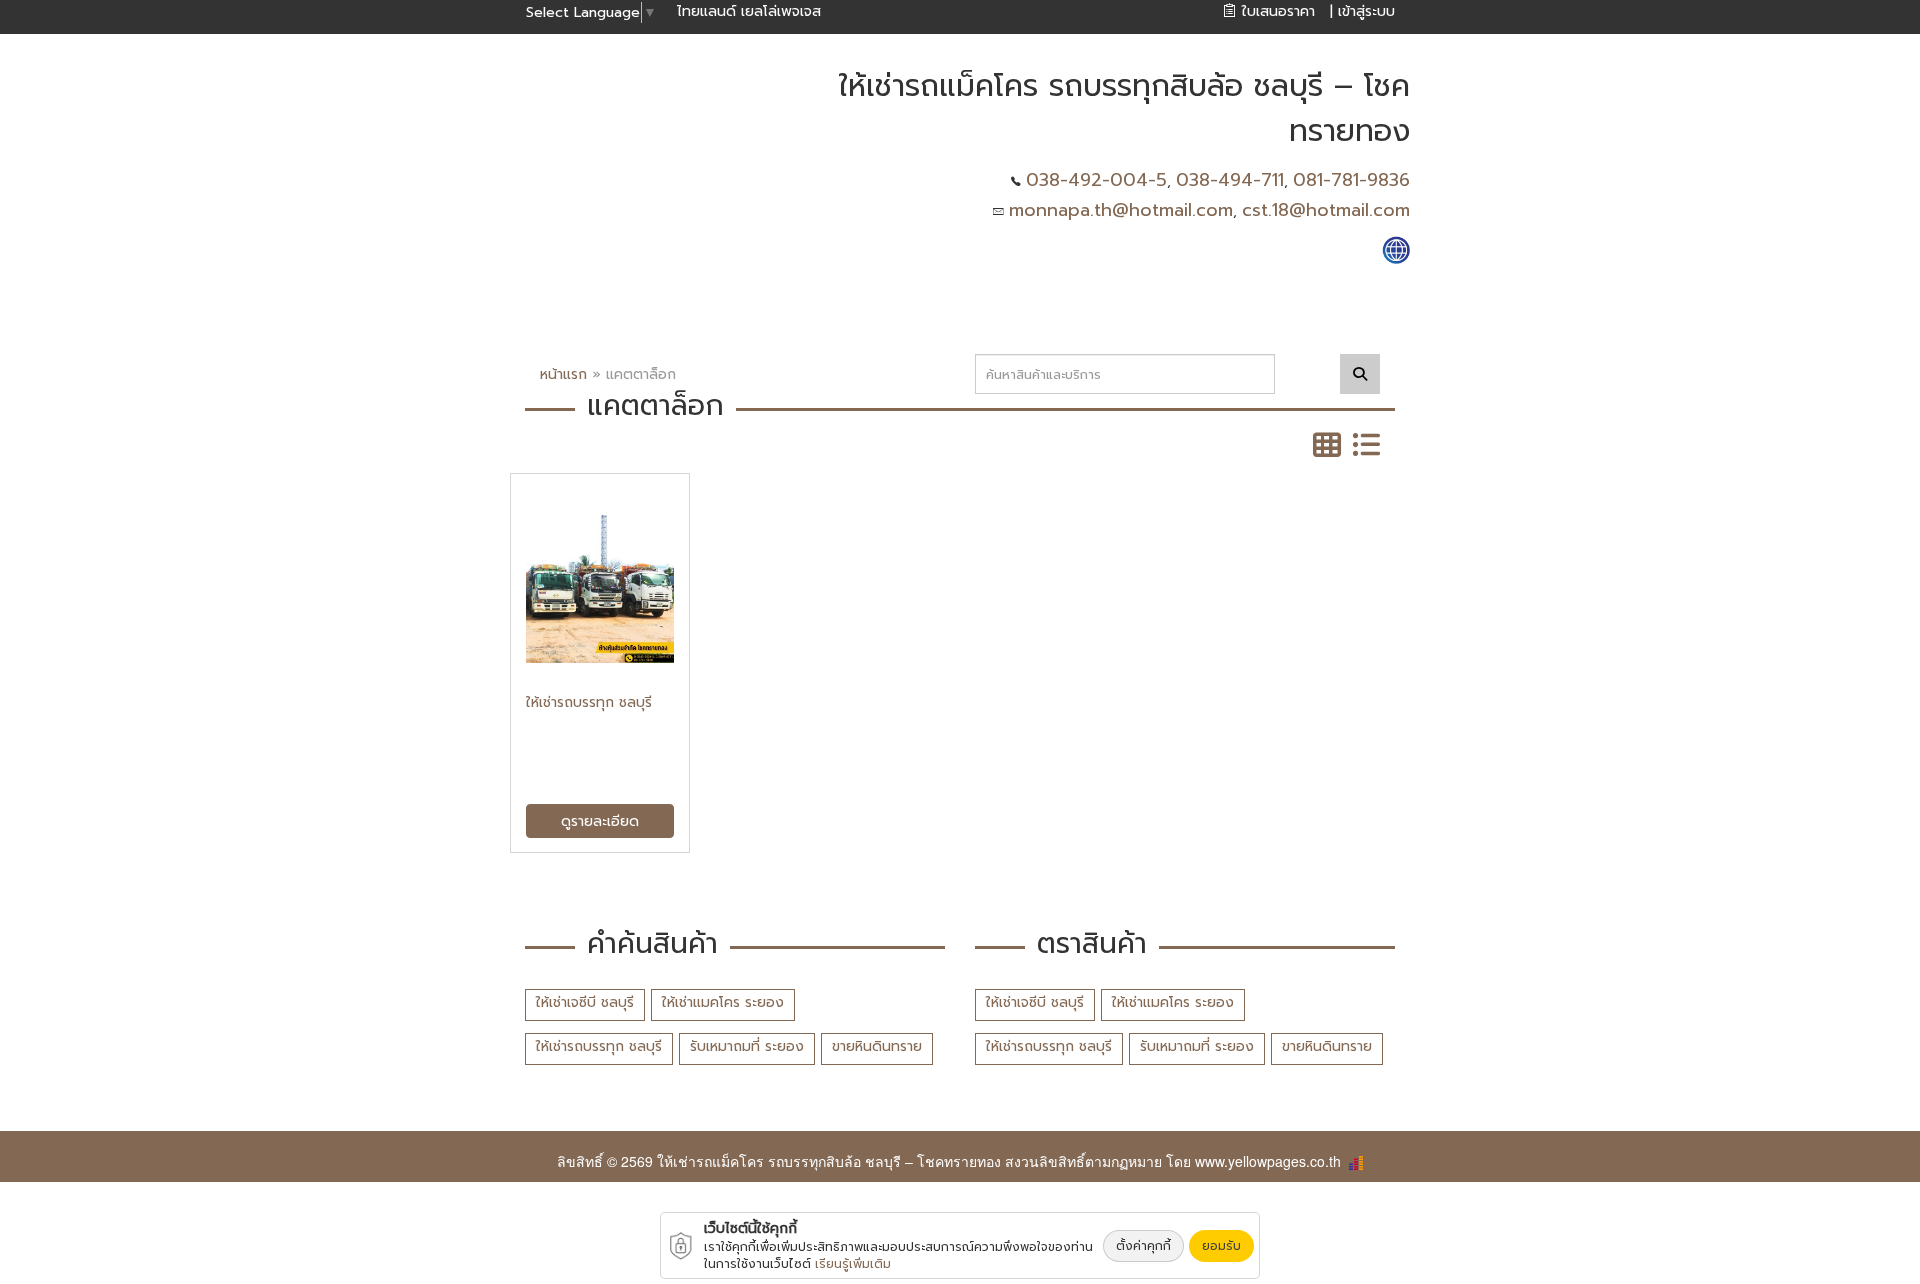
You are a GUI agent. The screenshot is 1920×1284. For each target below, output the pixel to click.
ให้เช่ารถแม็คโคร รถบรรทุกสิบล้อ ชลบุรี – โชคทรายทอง (829, 1161)
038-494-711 (1230, 180)
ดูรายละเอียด (600, 821)
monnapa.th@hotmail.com (1121, 210)
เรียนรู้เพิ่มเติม (853, 1264)
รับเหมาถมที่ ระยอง (747, 1046)
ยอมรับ (1221, 1246)
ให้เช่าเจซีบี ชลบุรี (585, 1002)
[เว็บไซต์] (1396, 248)
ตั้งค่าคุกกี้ (1143, 1246)
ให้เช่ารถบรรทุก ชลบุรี (599, 1046)
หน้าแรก (563, 374)
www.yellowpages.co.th (1268, 1161)
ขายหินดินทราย (877, 1046)
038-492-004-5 (1096, 180)
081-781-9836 (1351, 180)
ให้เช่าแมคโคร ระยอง (723, 1002)
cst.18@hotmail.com (1326, 210)
